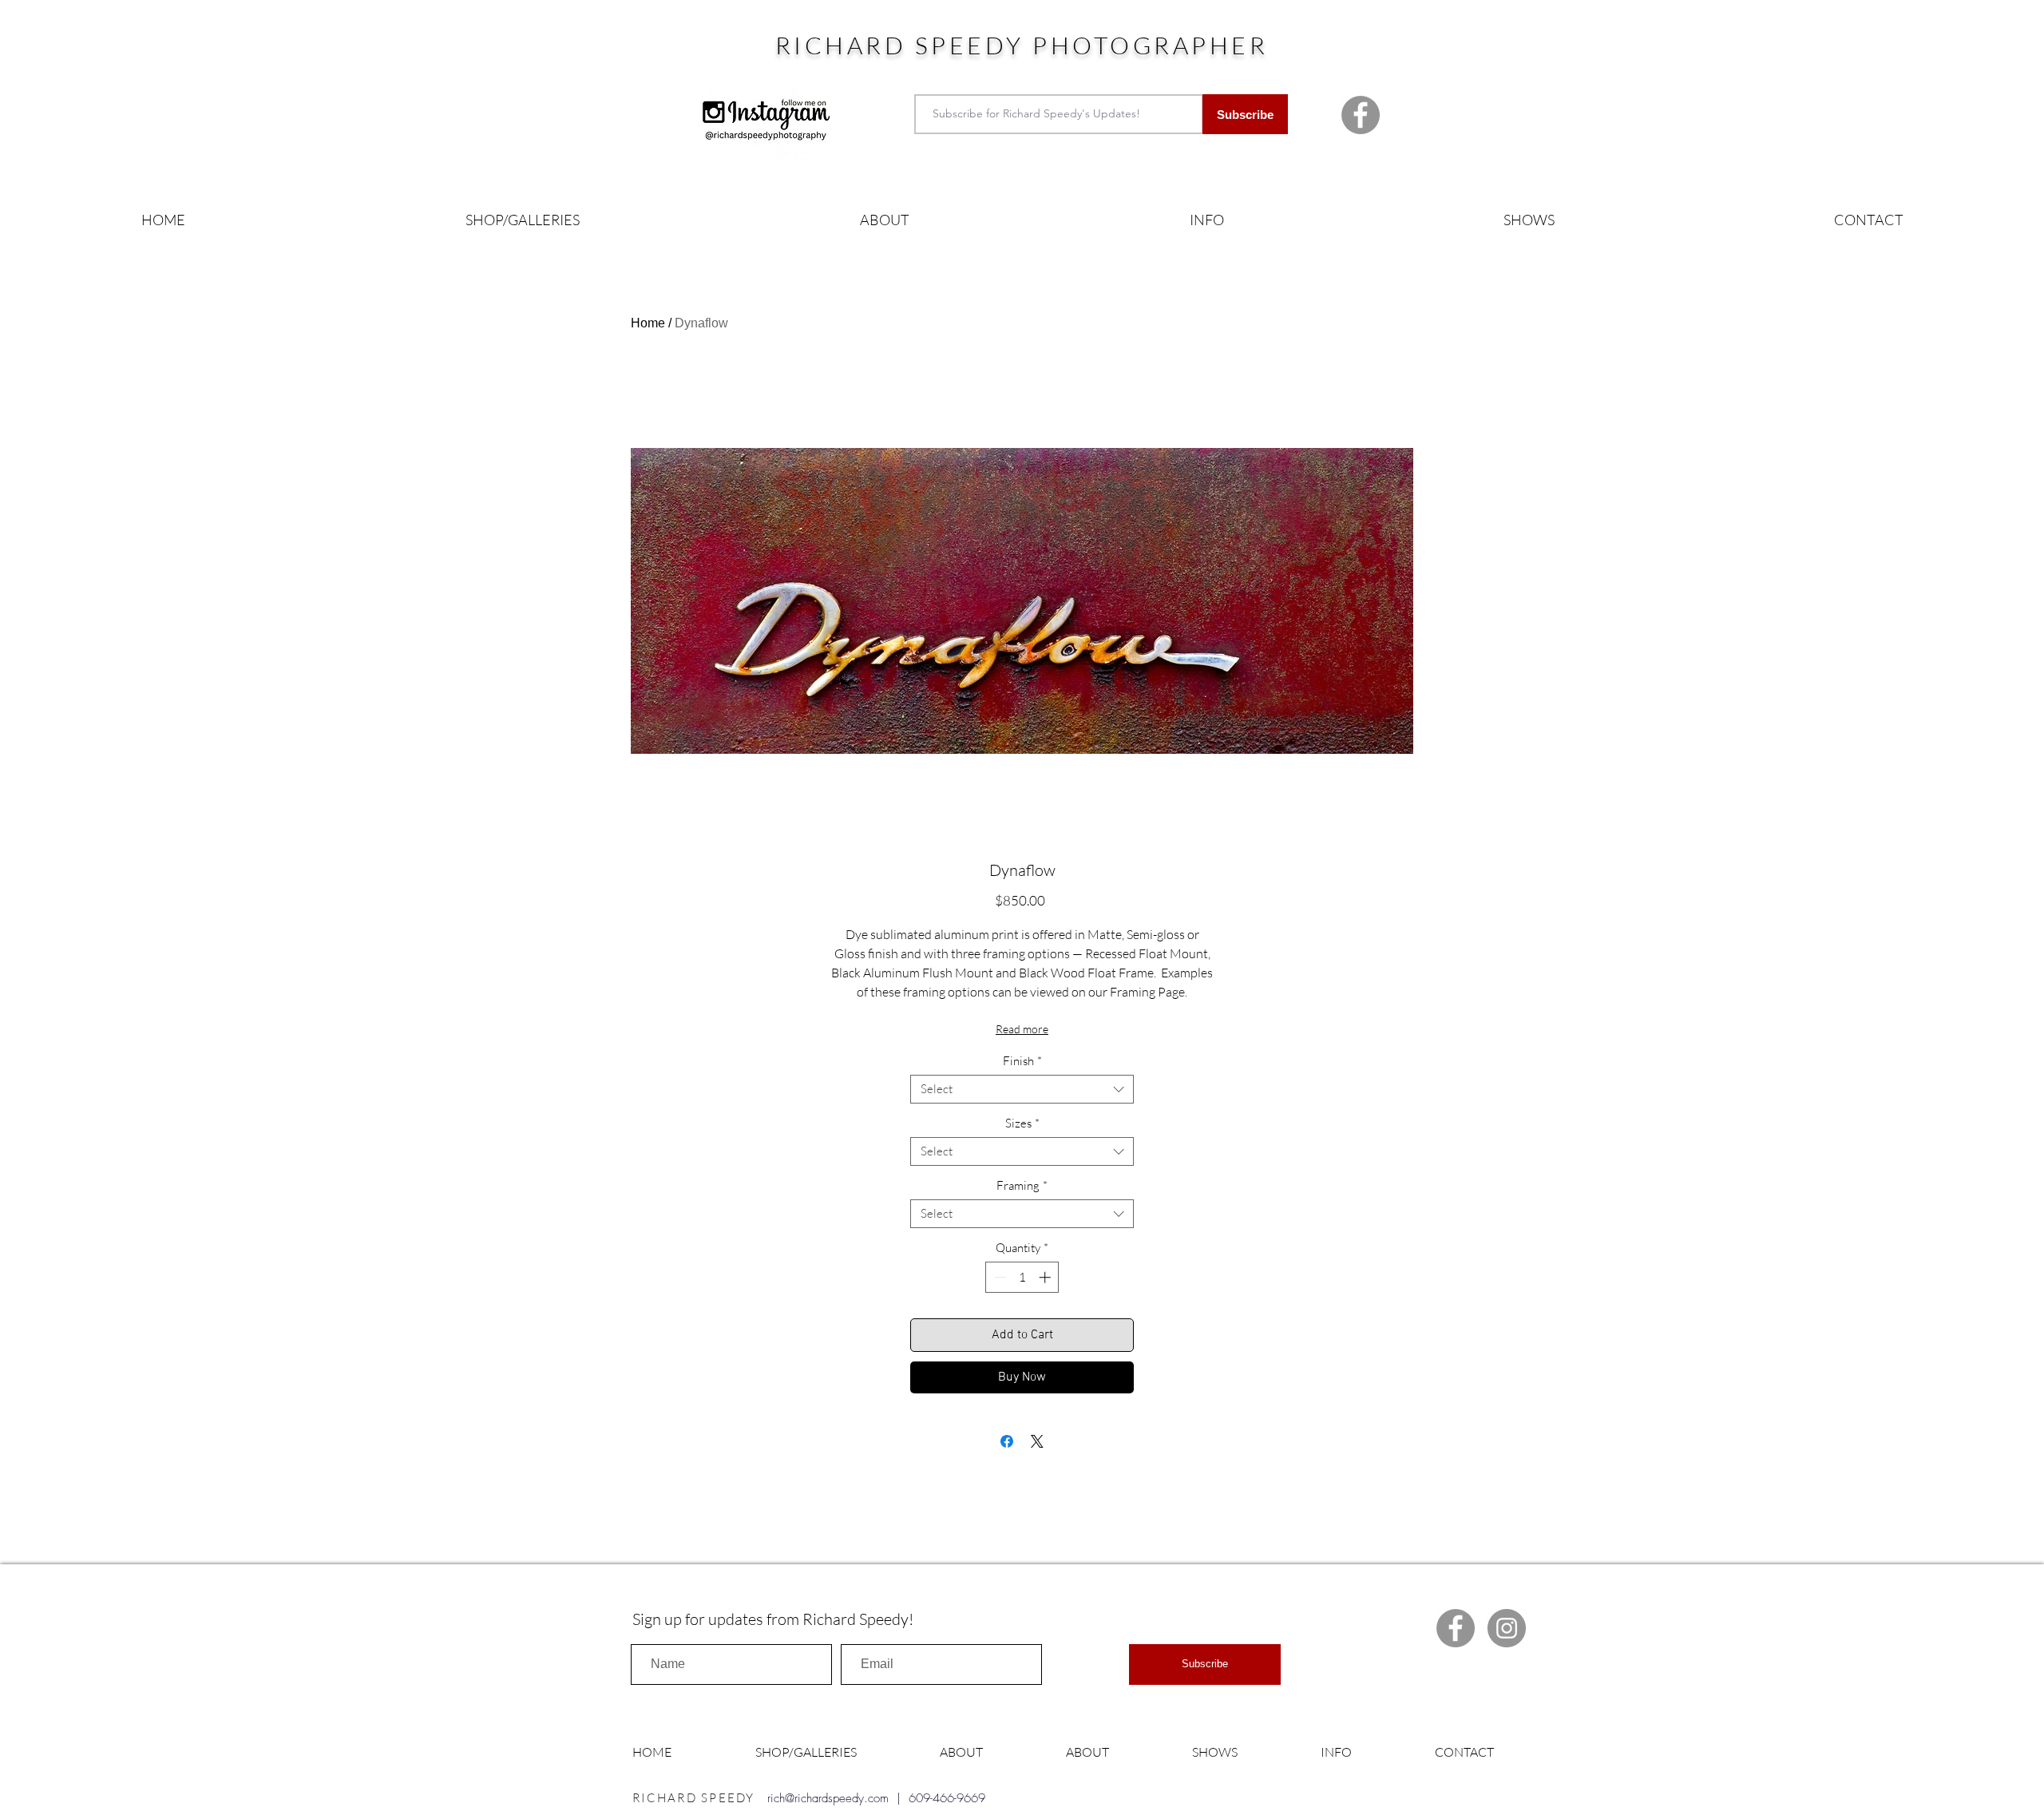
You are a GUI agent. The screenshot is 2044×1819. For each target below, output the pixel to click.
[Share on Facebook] (1007, 1441)
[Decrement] (998, 1277)
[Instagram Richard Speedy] (1507, 1628)
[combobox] (1022, 1089)
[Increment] (1046, 1277)
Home (648, 323)
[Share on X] (1037, 1441)
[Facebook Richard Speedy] (1361, 115)
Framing (1022, 1186)
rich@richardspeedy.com (828, 1798)
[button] (522, 220)
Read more (1022, 1029)
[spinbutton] (1022, 1277)
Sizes (1022, 1123)
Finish (1022, 1061)
